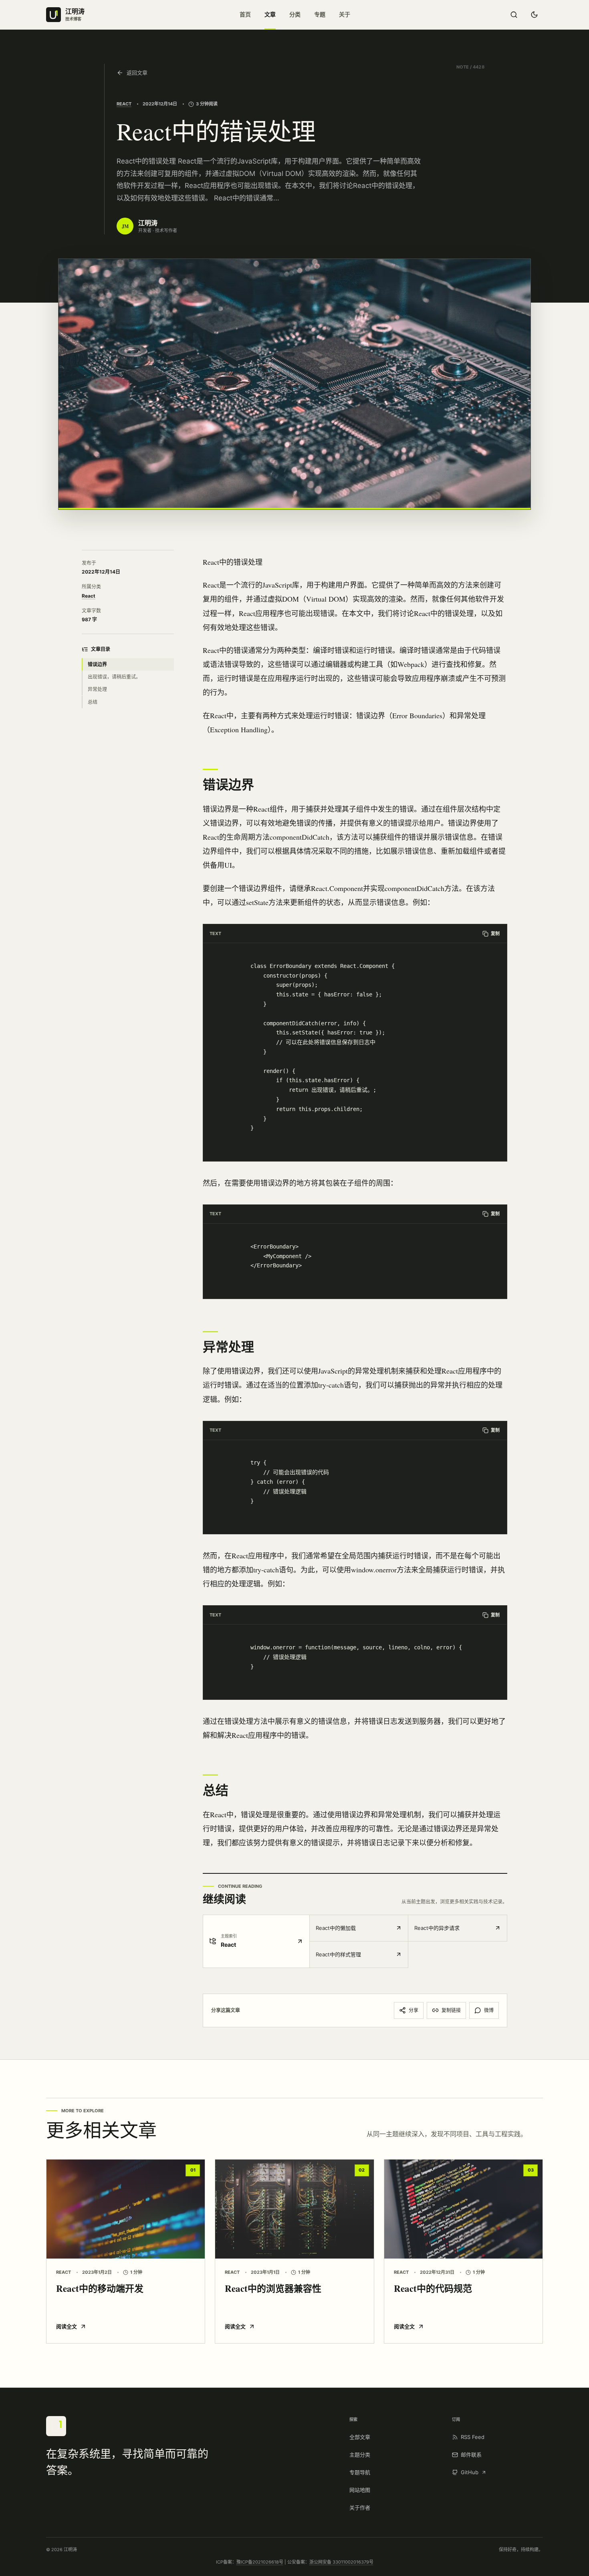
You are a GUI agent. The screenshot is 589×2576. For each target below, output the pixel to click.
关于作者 (360, 2507)
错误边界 (97, 664)
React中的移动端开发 (100, 2288)
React (124, 104)
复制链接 (451, 2010)
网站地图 (360, 2490)
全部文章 (360, 2437)
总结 (93, 702)
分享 (414, 2010)
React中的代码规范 (433, 2288)
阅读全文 (67, 2326)
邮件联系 (471, 2455)
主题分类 (360, 2455)
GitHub (470, 2472)
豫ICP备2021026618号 (260, 2562)
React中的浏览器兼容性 (273, 2288)
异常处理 (97, 689)
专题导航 (360, 2472)
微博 (489, 2010)
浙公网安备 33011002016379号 (341, 2562)
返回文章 (137, 73)
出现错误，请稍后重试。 (114, 677)
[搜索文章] (514, 15)
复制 (495, 933)
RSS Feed (473, 2437)
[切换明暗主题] (534, 15)
